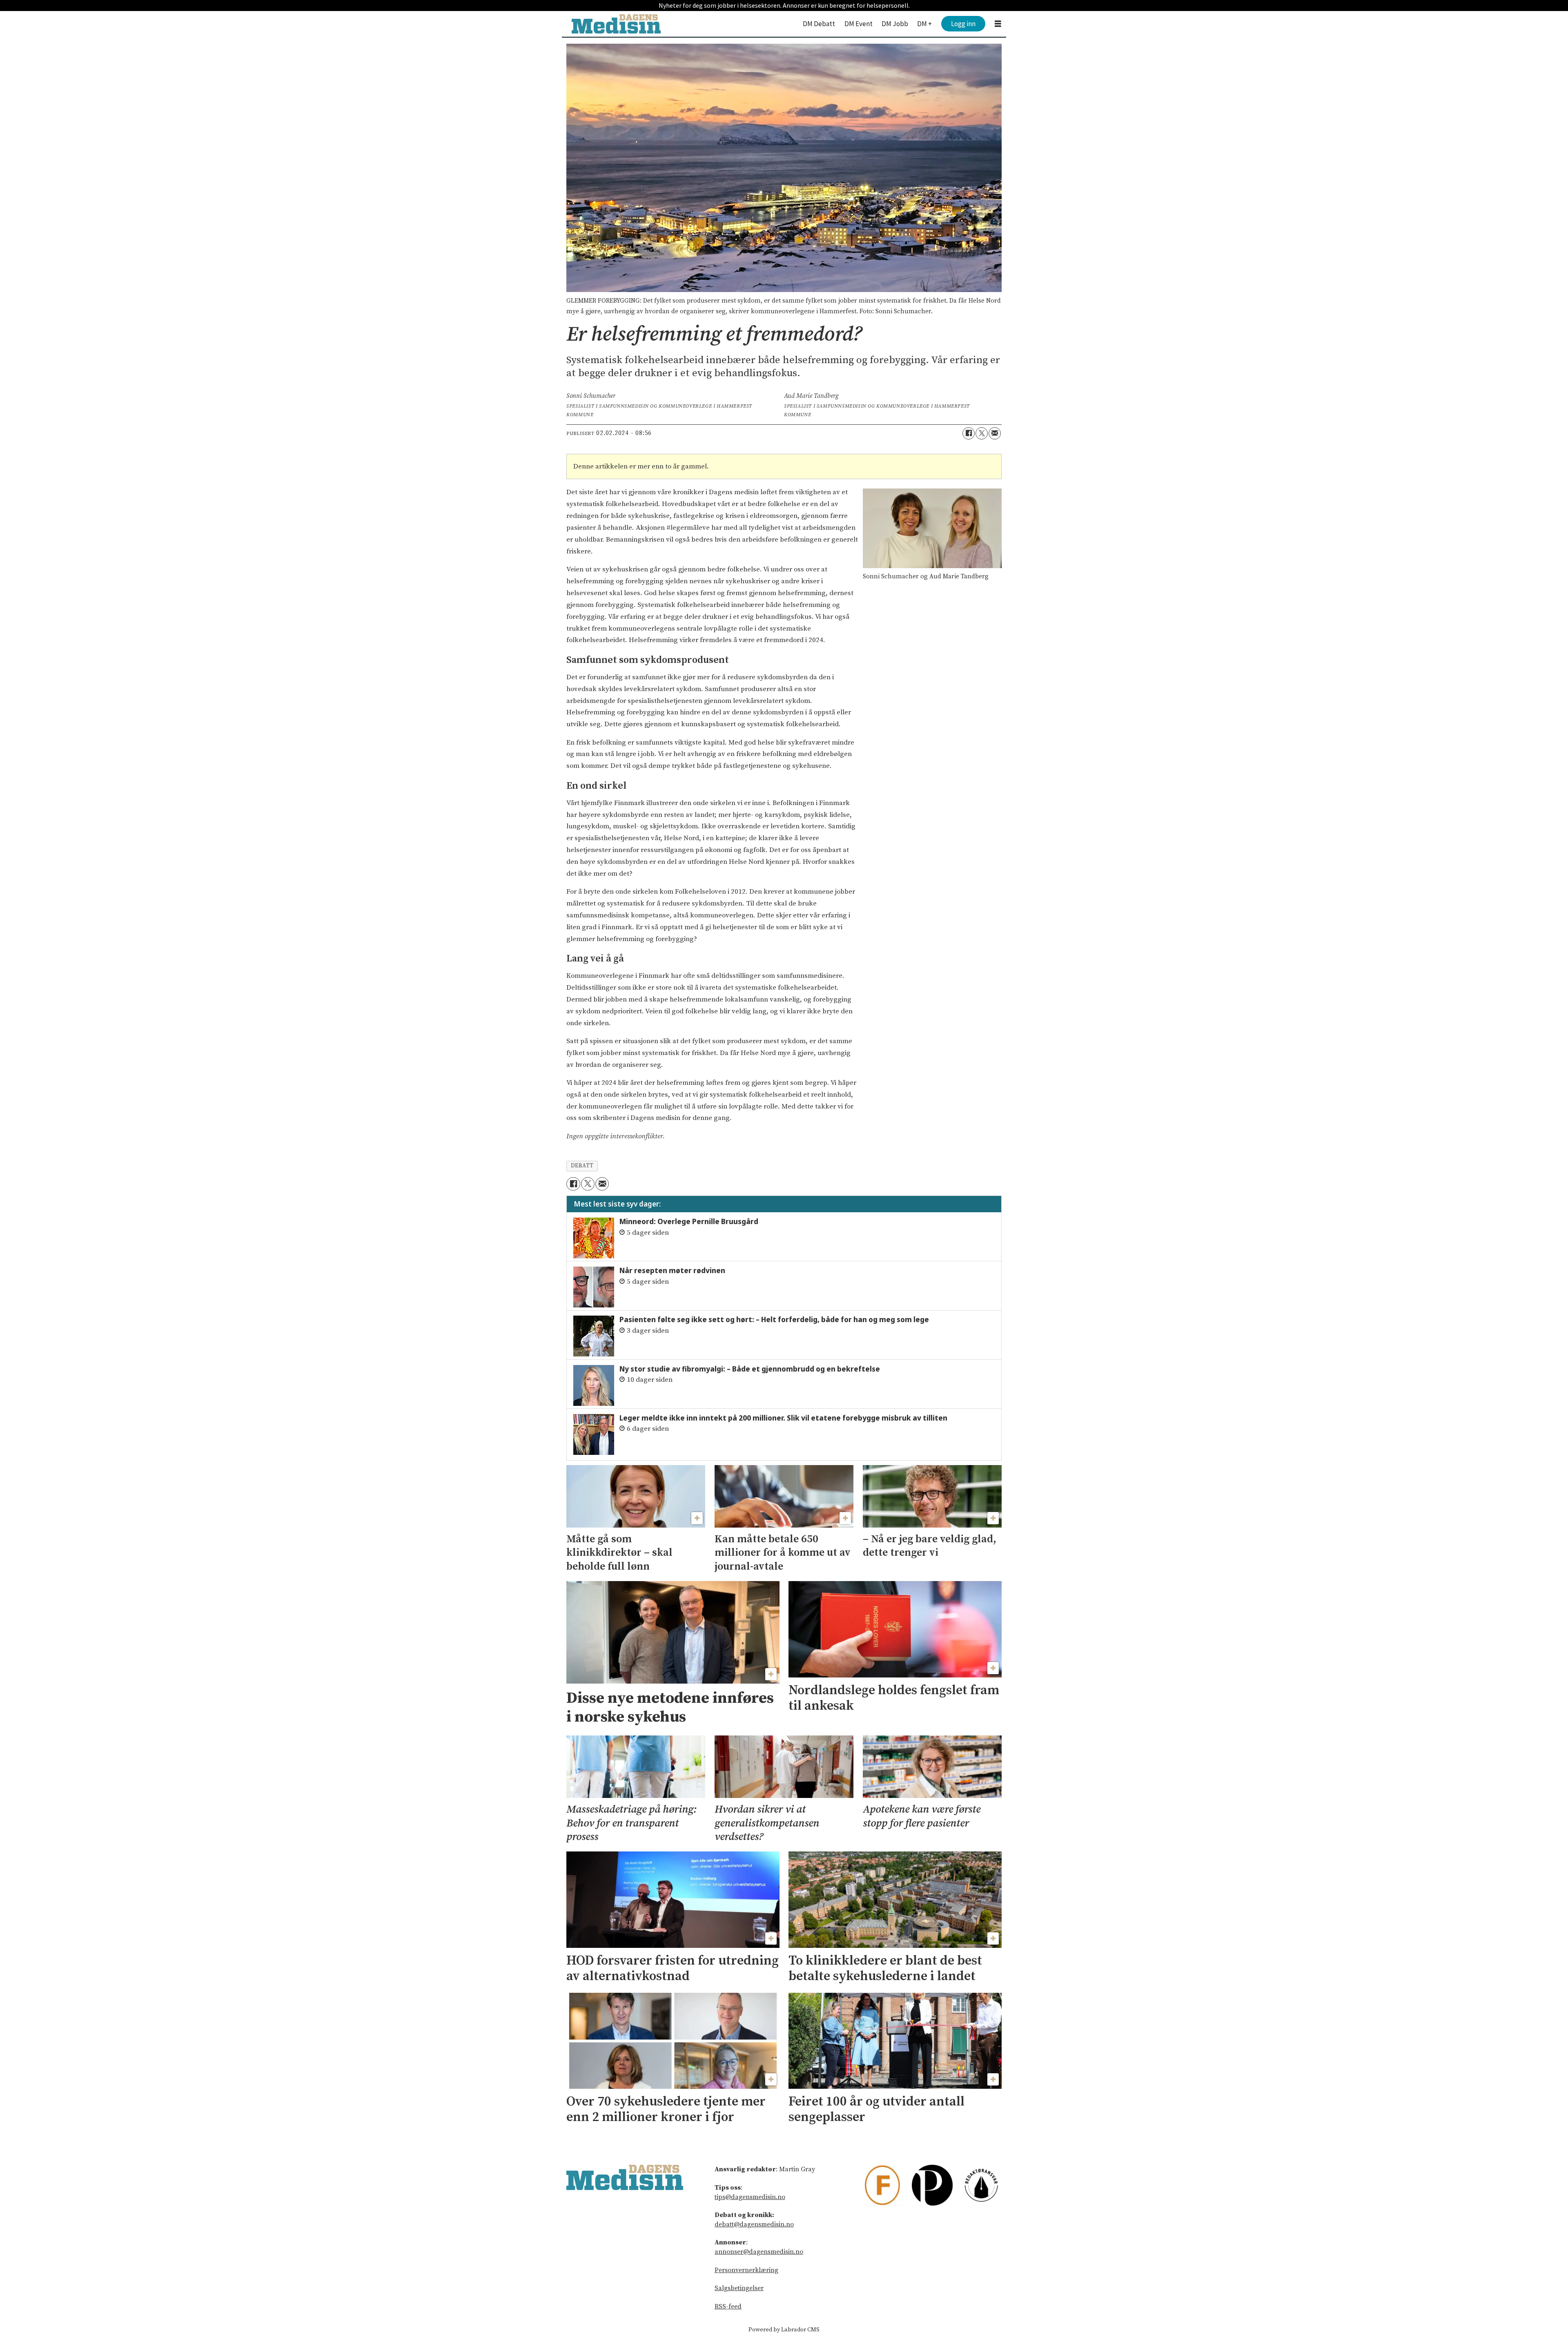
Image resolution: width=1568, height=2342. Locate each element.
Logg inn (963, 24)
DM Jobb (895, 24)
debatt (582, 1166)
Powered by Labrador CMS (784, 2330)
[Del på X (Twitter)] (982, 433)
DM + (924, 24)
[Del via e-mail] (995, 433)
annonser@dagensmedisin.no (759, 2252)
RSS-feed (728, 2306)
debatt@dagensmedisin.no (754, 2224)
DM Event (859, 24)
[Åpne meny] (998, 24)
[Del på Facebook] (969, 433)
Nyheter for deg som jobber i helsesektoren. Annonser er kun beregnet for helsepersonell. (784, 5)
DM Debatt (819, 24)
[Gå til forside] (616, 24)
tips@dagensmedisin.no (750, 2197)
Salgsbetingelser (739, 2288)
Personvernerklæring (746, 2270)
